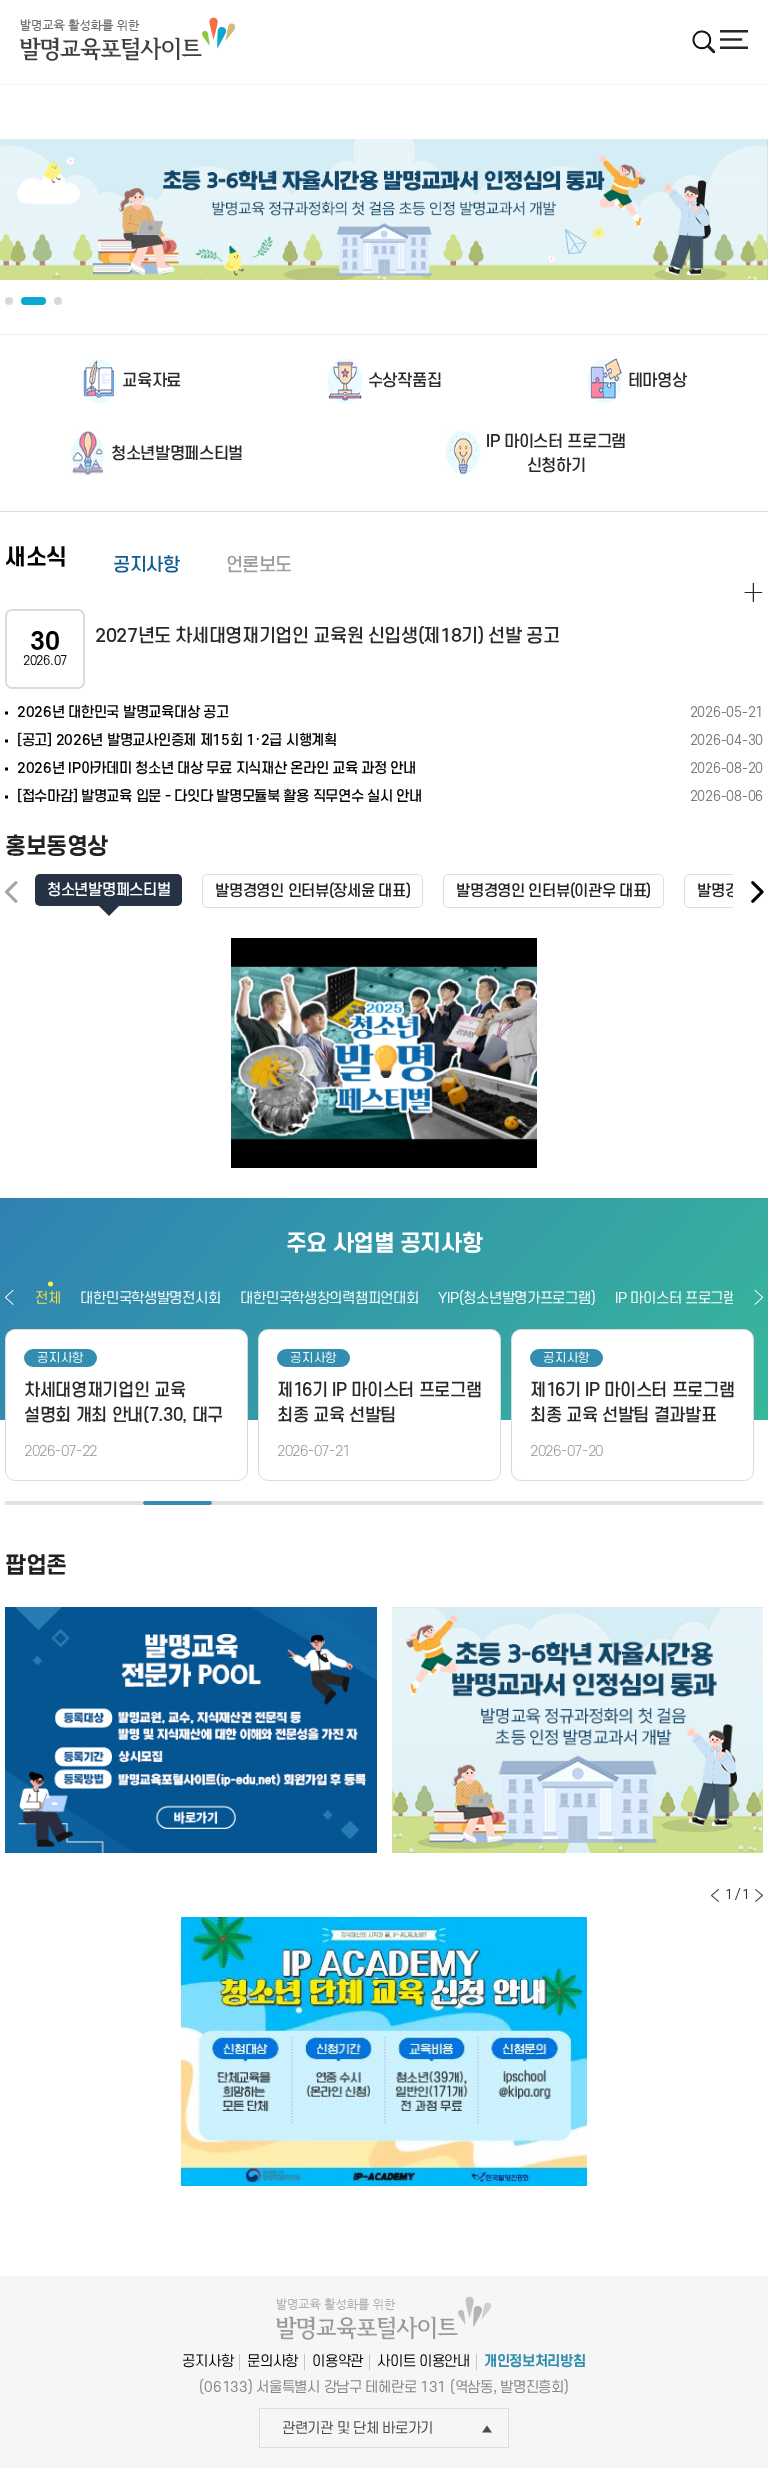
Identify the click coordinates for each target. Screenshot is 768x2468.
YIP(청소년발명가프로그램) (516, 1298)
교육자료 (151, 381)
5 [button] (315, 1503)
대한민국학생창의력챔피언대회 (329, 1298)
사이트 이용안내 (423, 2361)
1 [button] (39, 1503)
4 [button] (246, 1503)
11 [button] (728, 1503)
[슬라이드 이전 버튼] (715, 1895)
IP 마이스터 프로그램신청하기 (556, 454)
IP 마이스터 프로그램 (675, 1298)
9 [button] (590, 1503)
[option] (384, 210)
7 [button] (452, 1503)
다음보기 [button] (758, 1297)
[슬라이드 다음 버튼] (759, 1895)
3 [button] (177, 1503)
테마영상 (657, 381)
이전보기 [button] (9, 1297)
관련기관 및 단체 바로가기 (357, 2428)
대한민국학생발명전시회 (150, 1298)
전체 (47, 1298)
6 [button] (384, 1503)
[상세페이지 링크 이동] (753, 592)
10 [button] (659, 1503)
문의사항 (272, 2361)
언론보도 (259, 565)
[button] (756, 892)
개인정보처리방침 (535, 2361)
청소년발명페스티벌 (177, 454)
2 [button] (108, 1503)
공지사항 (146, 565)
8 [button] (521, 1503)
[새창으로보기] (384, 1053)
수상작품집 (404, 381)
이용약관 (337, 2361)
